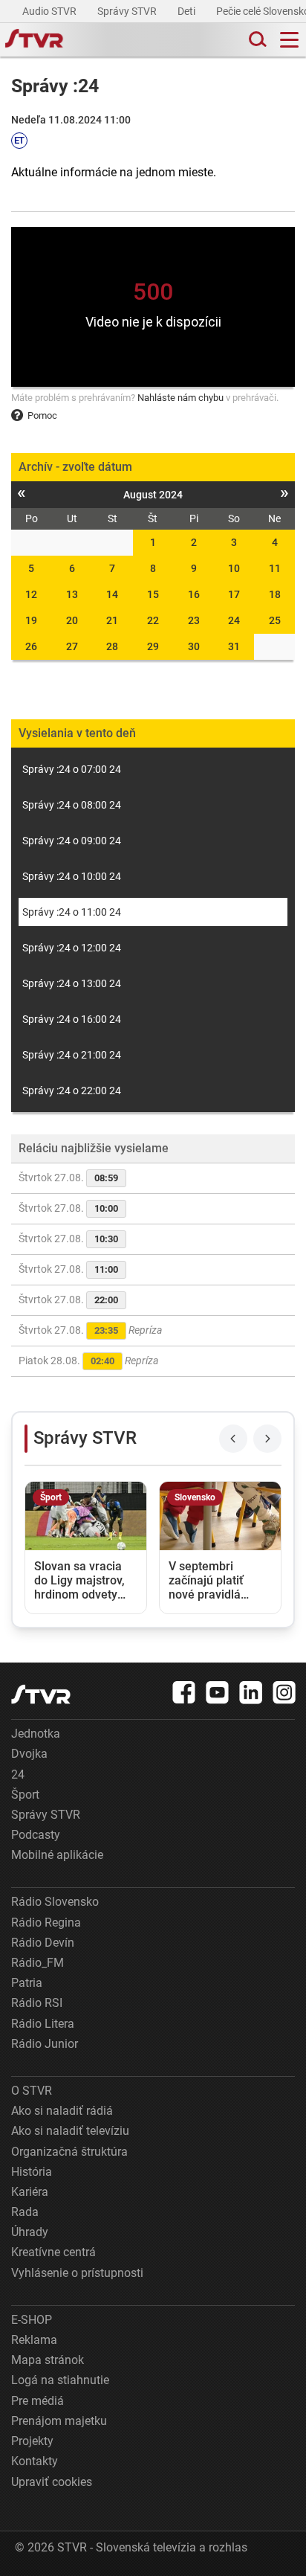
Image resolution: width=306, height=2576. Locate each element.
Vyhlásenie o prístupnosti (77, 2273)
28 (112, 646)
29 (153, 646)
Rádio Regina (46, 1923)
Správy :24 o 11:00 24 (72, 912)
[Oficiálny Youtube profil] (218, 1692)
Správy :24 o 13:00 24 (72, 983)
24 (234, 620)
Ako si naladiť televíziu (70, 2131)
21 (112, 620)
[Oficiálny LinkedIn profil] (251, 1692)
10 (234, 568)
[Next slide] (267, 1439)
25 (275, 620)
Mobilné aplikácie (57, 1855)
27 (72, 646)
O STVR (32, 2091)
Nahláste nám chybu (180, 398)
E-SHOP (32, 2320)
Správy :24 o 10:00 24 (72, 876)
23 (194, 620)
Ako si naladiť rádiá (62, 2111)
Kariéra (30, 2192)
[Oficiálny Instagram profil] (284, 1692)
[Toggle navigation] (289, 40)
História (32, 2172)
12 (31, 594)
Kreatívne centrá (53, 2252)
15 (153, 594)
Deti (188, 11)
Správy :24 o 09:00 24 (72, 841)
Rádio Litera (43, 2024)
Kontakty (35, 2461)
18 (275, 594)
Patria (27, 1983)
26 (31, 646)
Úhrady (30, 2232)
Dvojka (29, 1754)
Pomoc (42, 415)
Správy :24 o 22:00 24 (72, 1091)
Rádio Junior (45, 2044)
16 (194, 594)
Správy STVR (128, 11)
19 (31, 620)
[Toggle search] (256, 40)
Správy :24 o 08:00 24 (72, 805)
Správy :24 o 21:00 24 (72, 1055)
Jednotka (36, 1734)
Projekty (32, 2441)
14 (112, 594)
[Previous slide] (233, 1439)
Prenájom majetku (59, 2421)
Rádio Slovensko (55, 1902)
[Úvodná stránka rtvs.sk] (34, 40)
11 (275, 568)
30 (194, 646)
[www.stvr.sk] (41, 1694)
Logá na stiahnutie (60, 2380)
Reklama (34, 2340)
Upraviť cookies (52, 2482)
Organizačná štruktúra (69, 2152)
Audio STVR (51, 11)
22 (153, 620)
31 (234, 646)
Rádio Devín (43, 1943)
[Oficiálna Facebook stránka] (184, 1692)
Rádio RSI (37, 2003)
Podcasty (36, 1835)
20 (72, 620)
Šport (25, 1795)
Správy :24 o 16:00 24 (72, 1019)
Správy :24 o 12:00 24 (72, 948)
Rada (25, 2212)
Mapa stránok (48, 2360)
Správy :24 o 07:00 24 (72, 769)
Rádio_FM (38, 1963)
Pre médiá (38, 2401)
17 (234, 594)
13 (72, 594)
